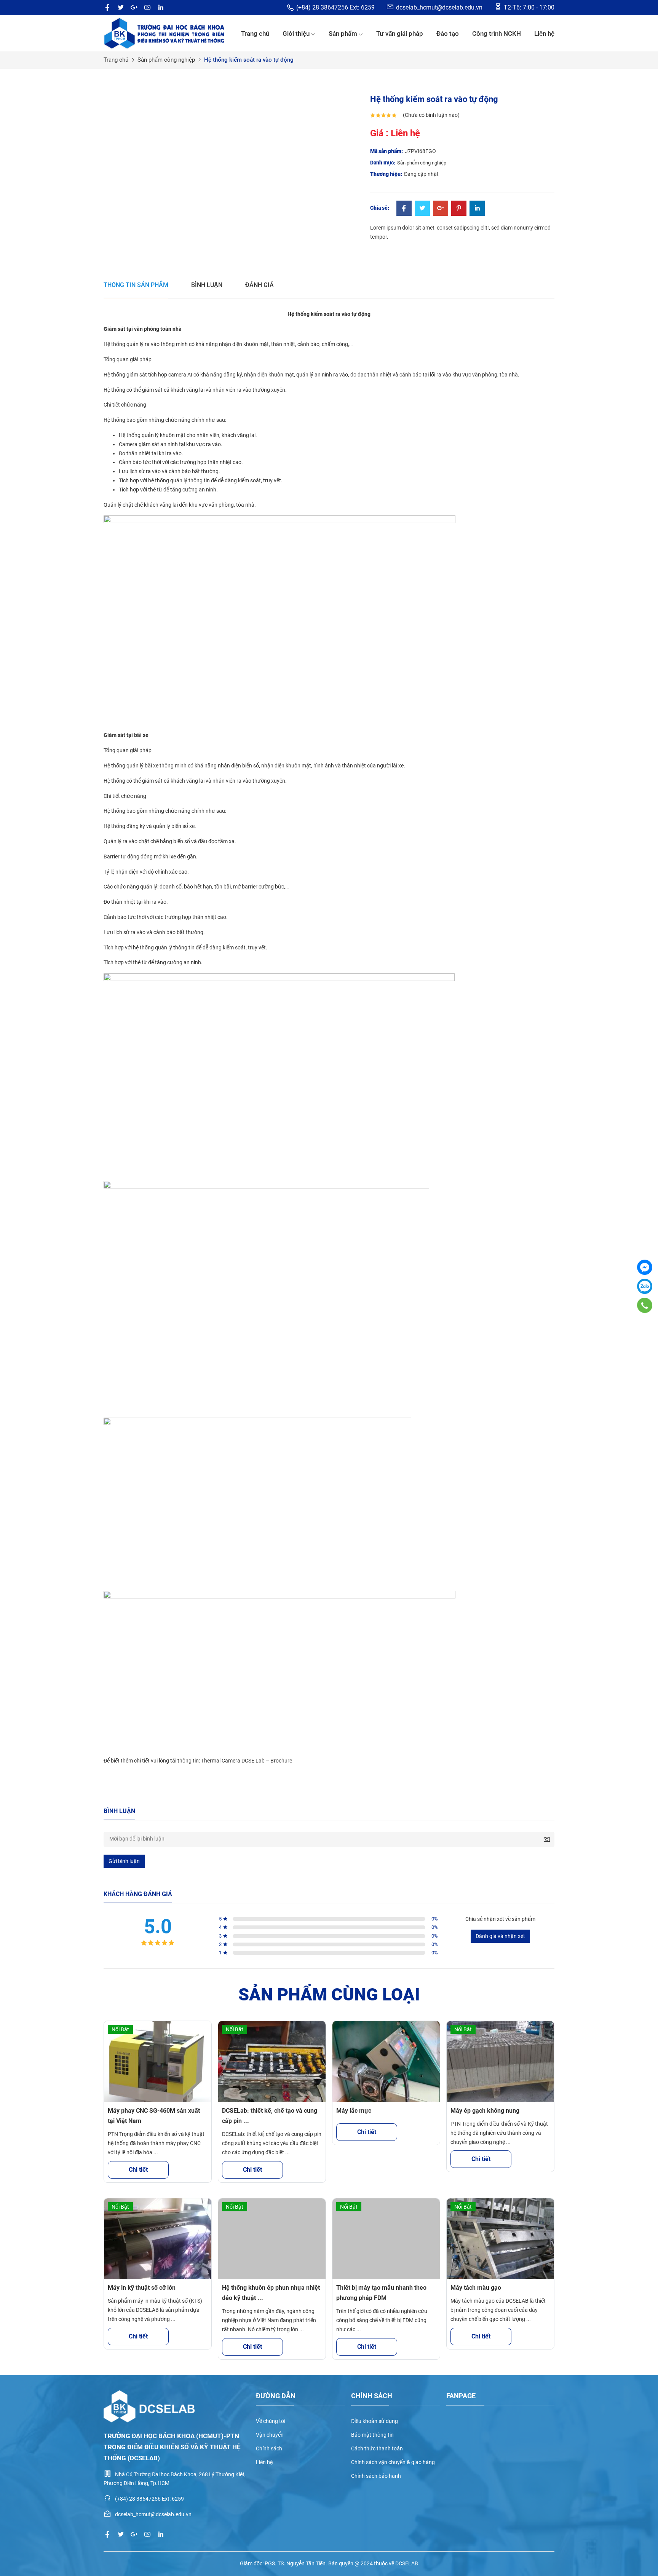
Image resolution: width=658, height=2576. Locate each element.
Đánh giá (260, 285)
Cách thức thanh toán (377, 2448)
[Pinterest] (459, 209)
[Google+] (441, 209)
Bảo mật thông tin (372, 2435)
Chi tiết (138, 2170)
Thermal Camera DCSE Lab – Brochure (247, 1761)
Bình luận (207, 285)
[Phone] (644, 1305)
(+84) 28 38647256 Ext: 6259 (335, 7)
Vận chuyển (270, 2435)
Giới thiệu (296, 33)
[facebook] (107, 8)
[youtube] (147, 8)
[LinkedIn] (477, 209)
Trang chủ (255, 33)
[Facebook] (404, 209)
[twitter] (121, 8)
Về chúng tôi (271, 2421)
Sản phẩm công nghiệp (166, 60)
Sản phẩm (343, 33)
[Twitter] (422, 209)
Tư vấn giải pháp (400, 33)
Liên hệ (544, 33)
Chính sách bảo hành (376, 2476)
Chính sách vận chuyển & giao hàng (393, 2462)
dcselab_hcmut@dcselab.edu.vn (439, 7)
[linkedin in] (161, 8)
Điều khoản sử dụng (375, 2421)
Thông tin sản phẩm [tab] (136, 285)
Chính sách (269, 2448)
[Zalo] (645, 1286)
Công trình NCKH (497, 33)
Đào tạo (448, 33)
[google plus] (134, 8)
